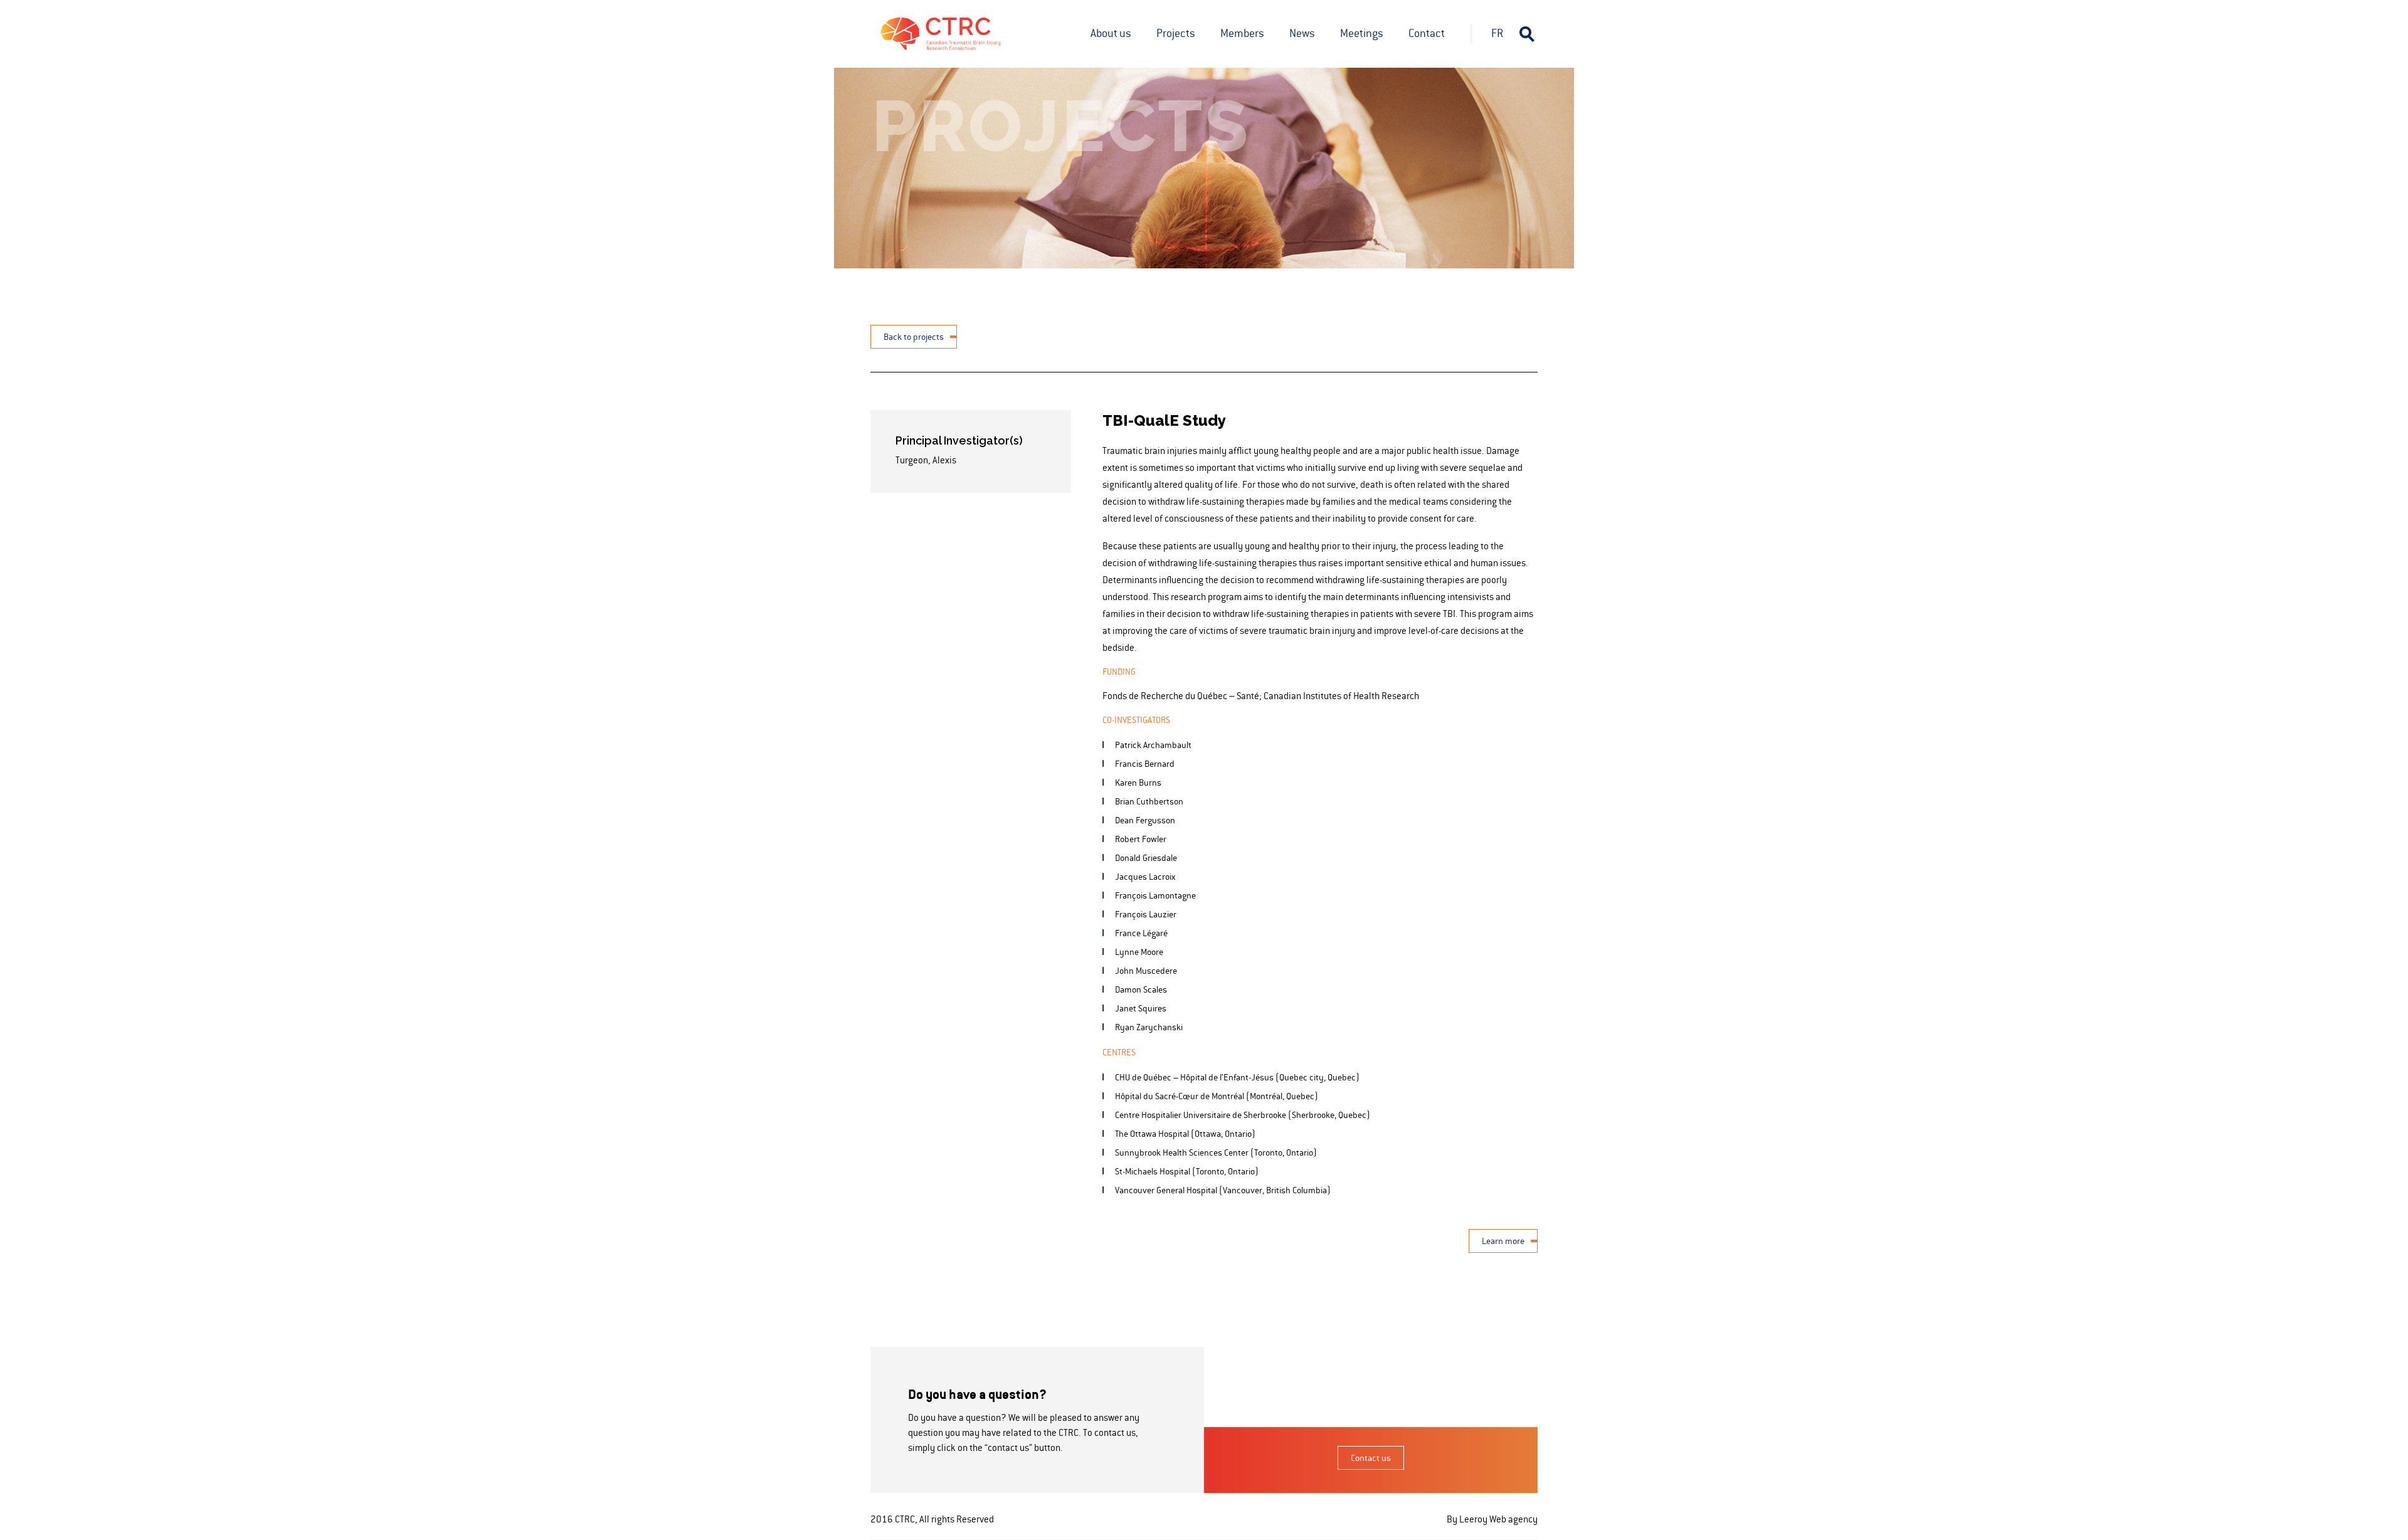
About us (1111, 33)
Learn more (1503, 1241)
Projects (1176, 33)
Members (1242, 33)
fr (1497, 33)
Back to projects (914, 337)
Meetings (1362, 33)
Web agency (1513, 1519)
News (1302, 33)
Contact (1427, 33)
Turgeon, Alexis (926, 460)
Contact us (1371, 1458)
